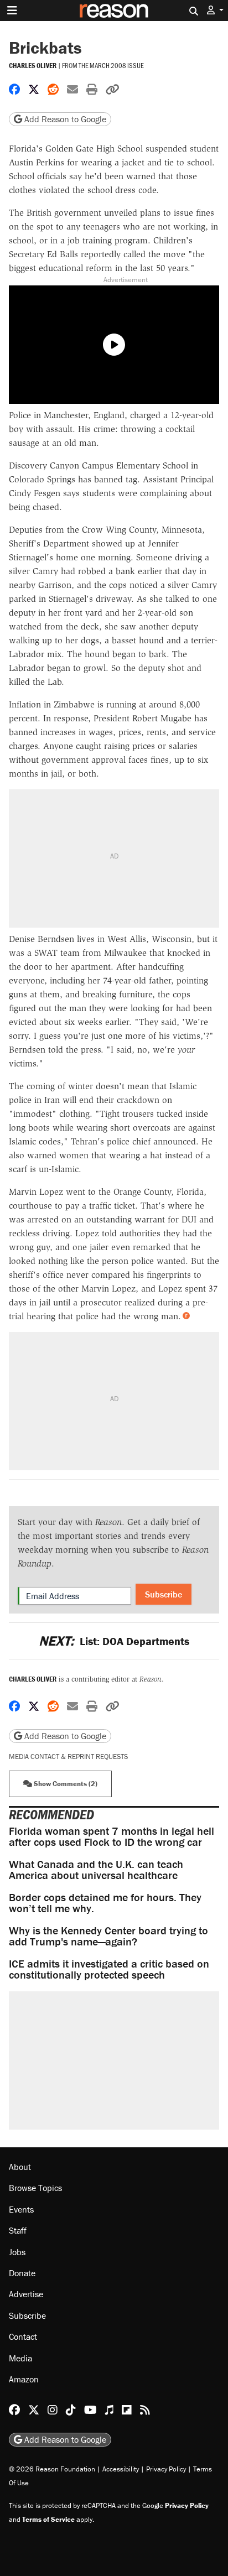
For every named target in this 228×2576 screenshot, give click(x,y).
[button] (215, 10)
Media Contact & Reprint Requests (68, 1757)
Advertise (26, 2294)
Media (20, 2358)
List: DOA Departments (114, 1641)
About (20, 2167)
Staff (18, 2230)
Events (21, 2209)
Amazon (24, 2379)
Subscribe (164, 1594)
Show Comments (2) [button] (65, 1784)
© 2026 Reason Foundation (52, 2469)
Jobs (17, 2252)
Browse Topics (35, 2188)
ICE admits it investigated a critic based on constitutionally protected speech (109, 1969)
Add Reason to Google (64, 119)
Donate (22, 2273)
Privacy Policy (166, 2469)
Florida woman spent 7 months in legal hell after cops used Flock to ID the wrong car (112, 1836)
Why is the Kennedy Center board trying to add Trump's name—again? (108, 1936)
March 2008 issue (117, 65)
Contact (23, 2336)
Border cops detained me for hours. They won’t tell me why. (105, 1903)
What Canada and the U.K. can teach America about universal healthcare (96, 1869)
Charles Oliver (33, 66)
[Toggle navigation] (12, 11)
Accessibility (121, 2469)
